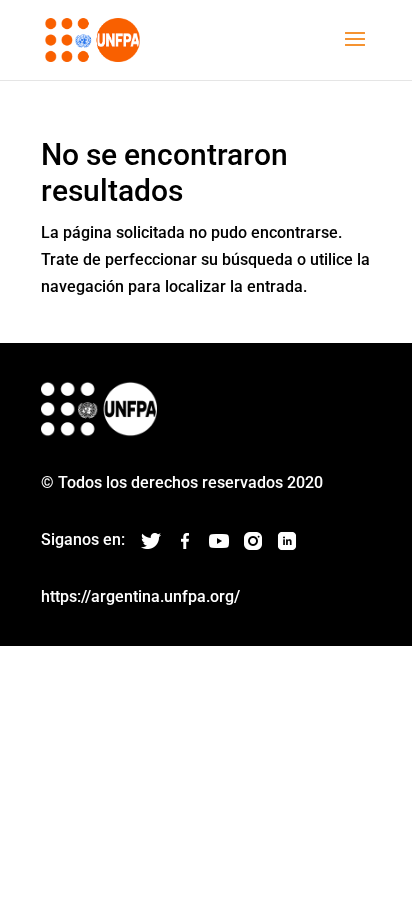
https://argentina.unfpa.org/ (140, 596)
